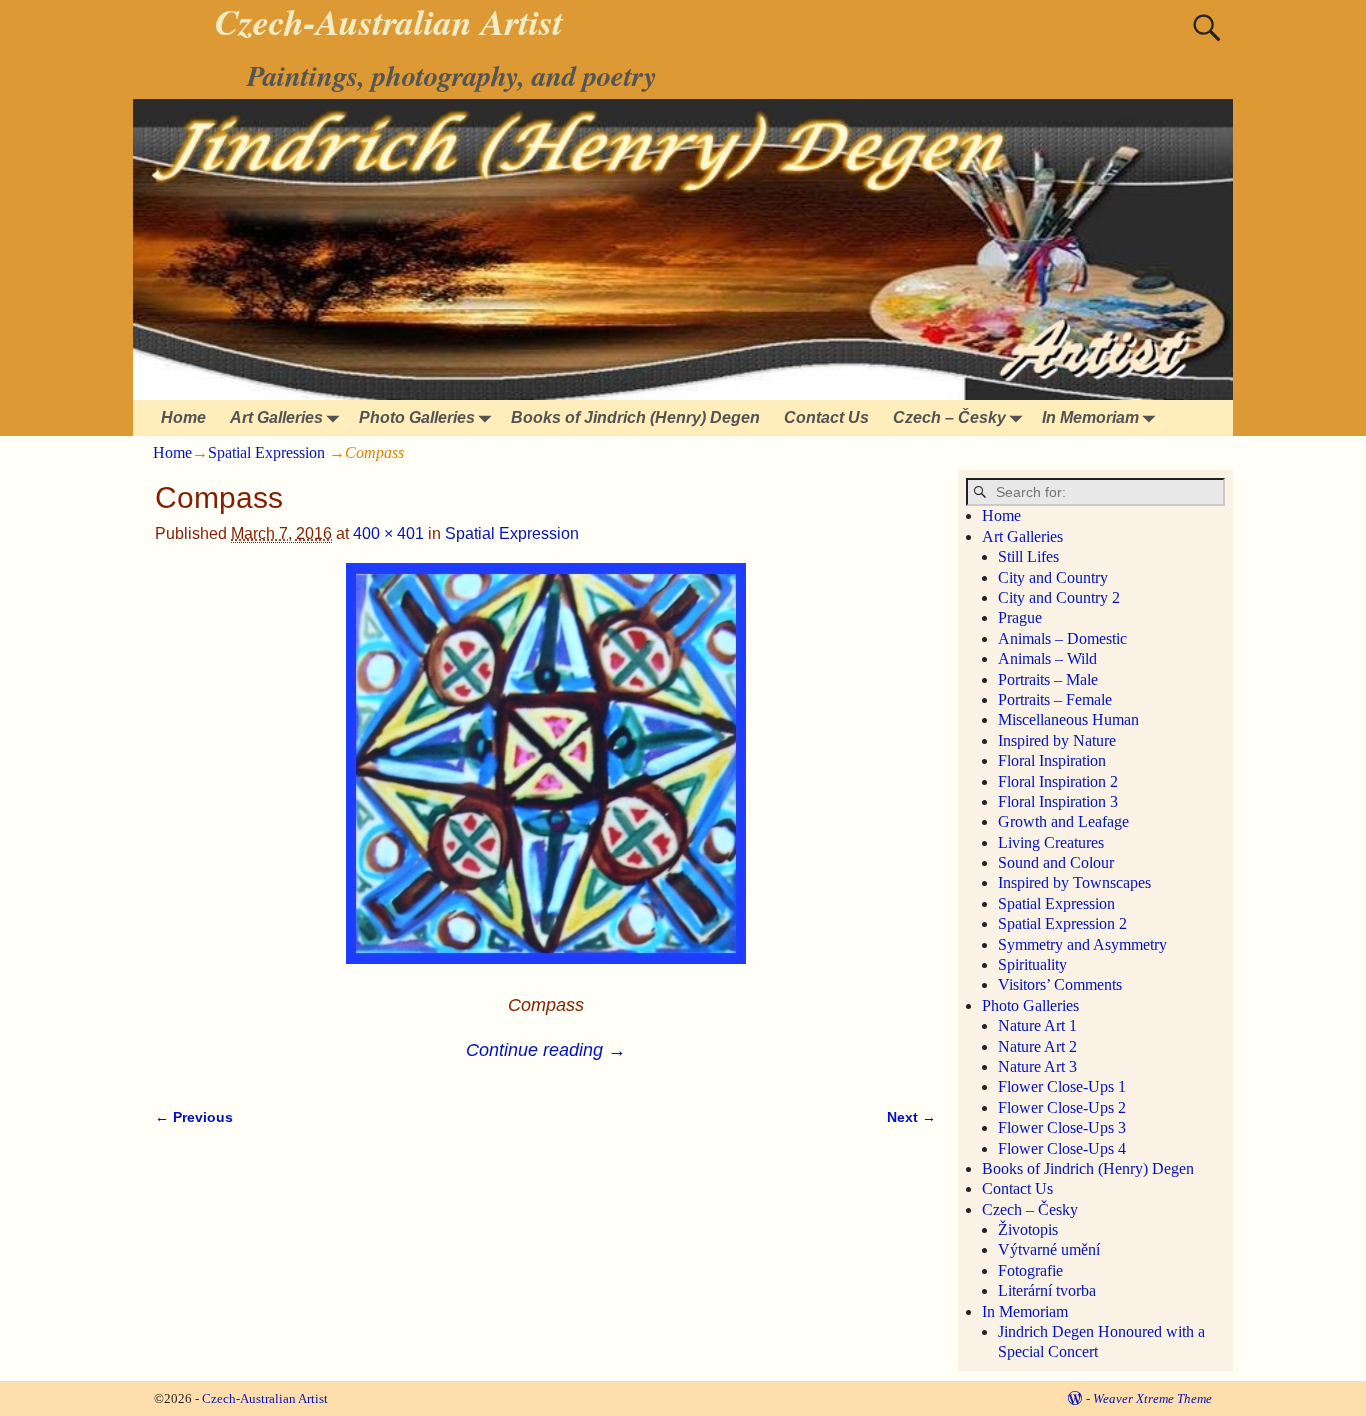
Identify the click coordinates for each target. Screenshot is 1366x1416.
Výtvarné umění (1049, 1249)
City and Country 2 (1059, 597)
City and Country (1053, 577)
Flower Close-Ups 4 (1062, 1148)
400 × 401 (388, 533)
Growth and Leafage (1063, 821)
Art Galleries (276, 417)
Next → (911, 1117)
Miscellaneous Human (1068, 719)
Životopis (1028, 1229)
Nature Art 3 (1037, 1066)
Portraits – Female (1055, 699)
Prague (1020, 617)
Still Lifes (1028, 556)
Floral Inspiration (1052, 760)
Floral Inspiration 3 (1058, 801)
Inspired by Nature (1057, 740)
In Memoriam (1090, 417)
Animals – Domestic (1062, 638)
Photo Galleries (417, 417)
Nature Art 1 (1037, 1025)
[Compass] (545, 775)
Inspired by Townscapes (1074, 882)
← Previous (194, 1117)
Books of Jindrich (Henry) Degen (635, 417)
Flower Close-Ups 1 (1062, 1086)
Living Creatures (1051, 842)
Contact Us (826, 417)
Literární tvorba (1047, 1290)
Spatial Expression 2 (1062, 923)
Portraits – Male (1048, 679)
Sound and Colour (1056, 862)
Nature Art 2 (1037, 1046)
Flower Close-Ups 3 (1062, 1127)
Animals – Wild (1047, 658)
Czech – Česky (949, 417)
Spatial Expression (266, 452)
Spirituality (1032, 964)
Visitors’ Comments (1060, 984)
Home (183, 417)
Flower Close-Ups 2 (1062, 1107)
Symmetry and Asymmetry (1082, 944)
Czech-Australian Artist (265, 1398)
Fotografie (1030, 1270)
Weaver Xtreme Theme (1152, 1398)
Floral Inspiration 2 (1058, 781)
